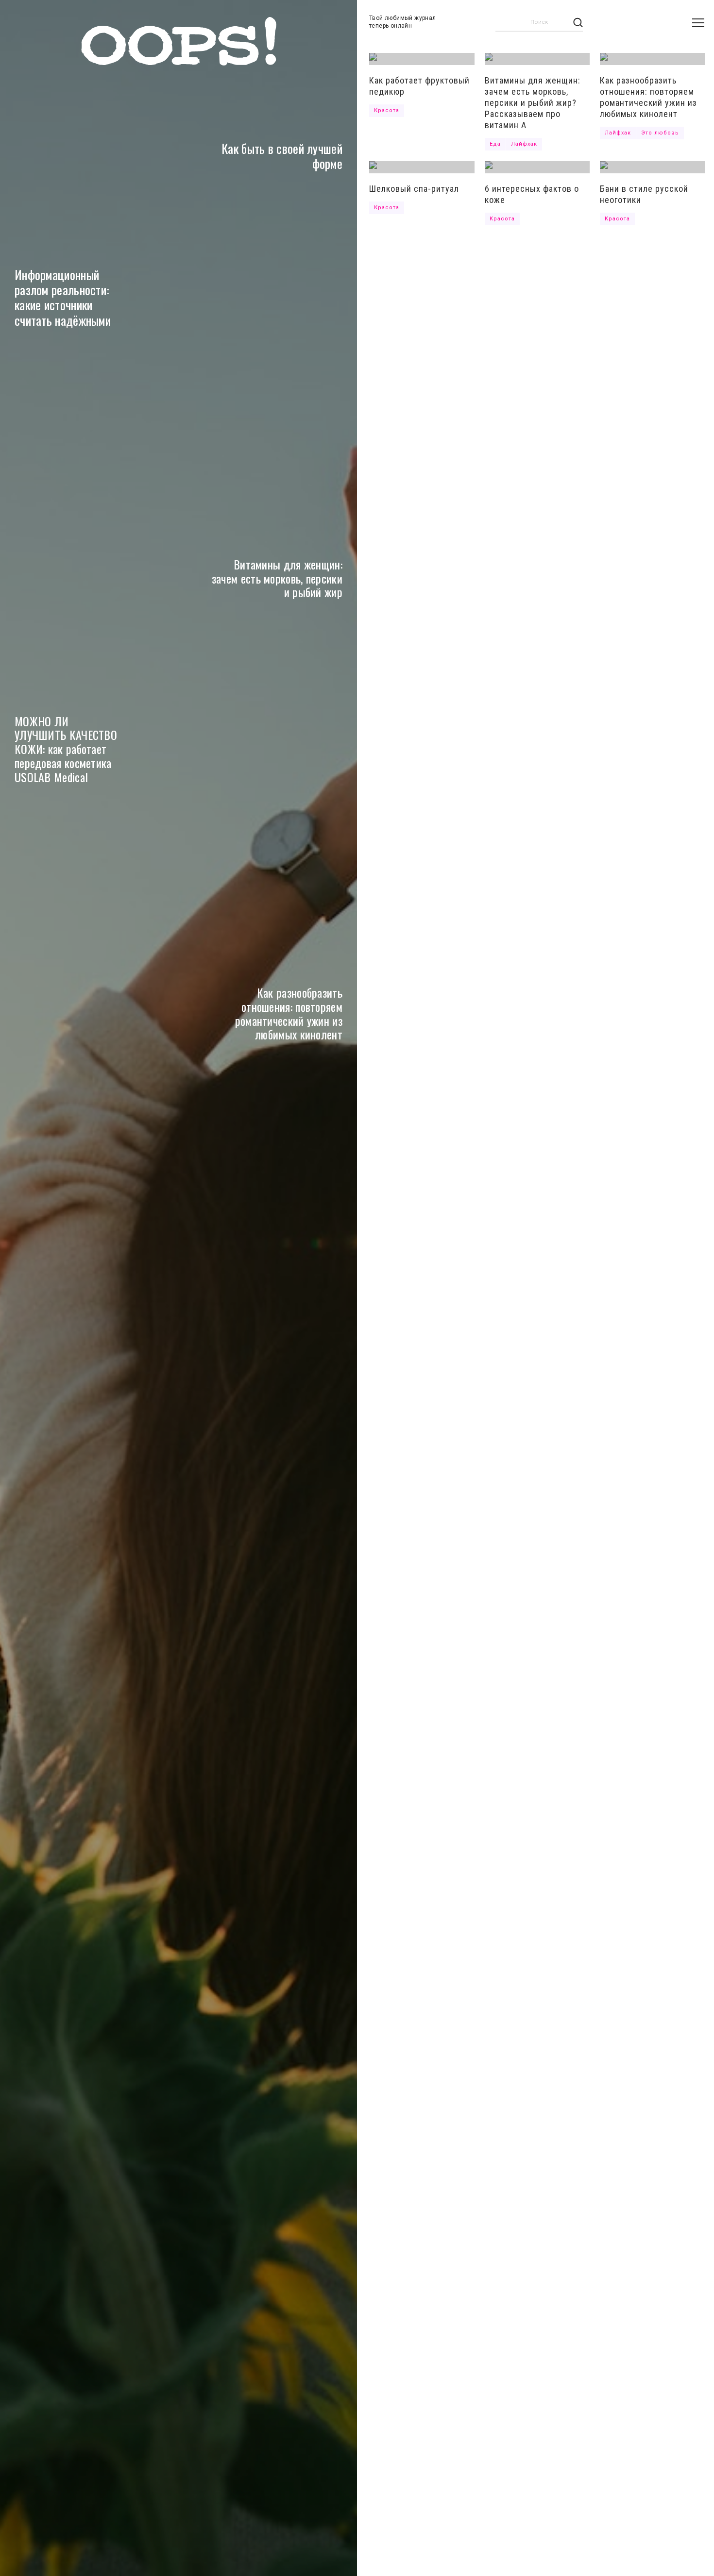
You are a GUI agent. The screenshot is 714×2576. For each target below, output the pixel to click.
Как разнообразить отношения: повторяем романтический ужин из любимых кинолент (289, 1013)
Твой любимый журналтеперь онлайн (403, 22)
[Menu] (698, 23)
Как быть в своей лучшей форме (282, 156)
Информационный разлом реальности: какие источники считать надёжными (63, 297)
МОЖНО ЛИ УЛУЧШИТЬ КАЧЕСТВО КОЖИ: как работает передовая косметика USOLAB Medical (66, 749)
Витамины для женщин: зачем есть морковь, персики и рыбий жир (277, 578)
